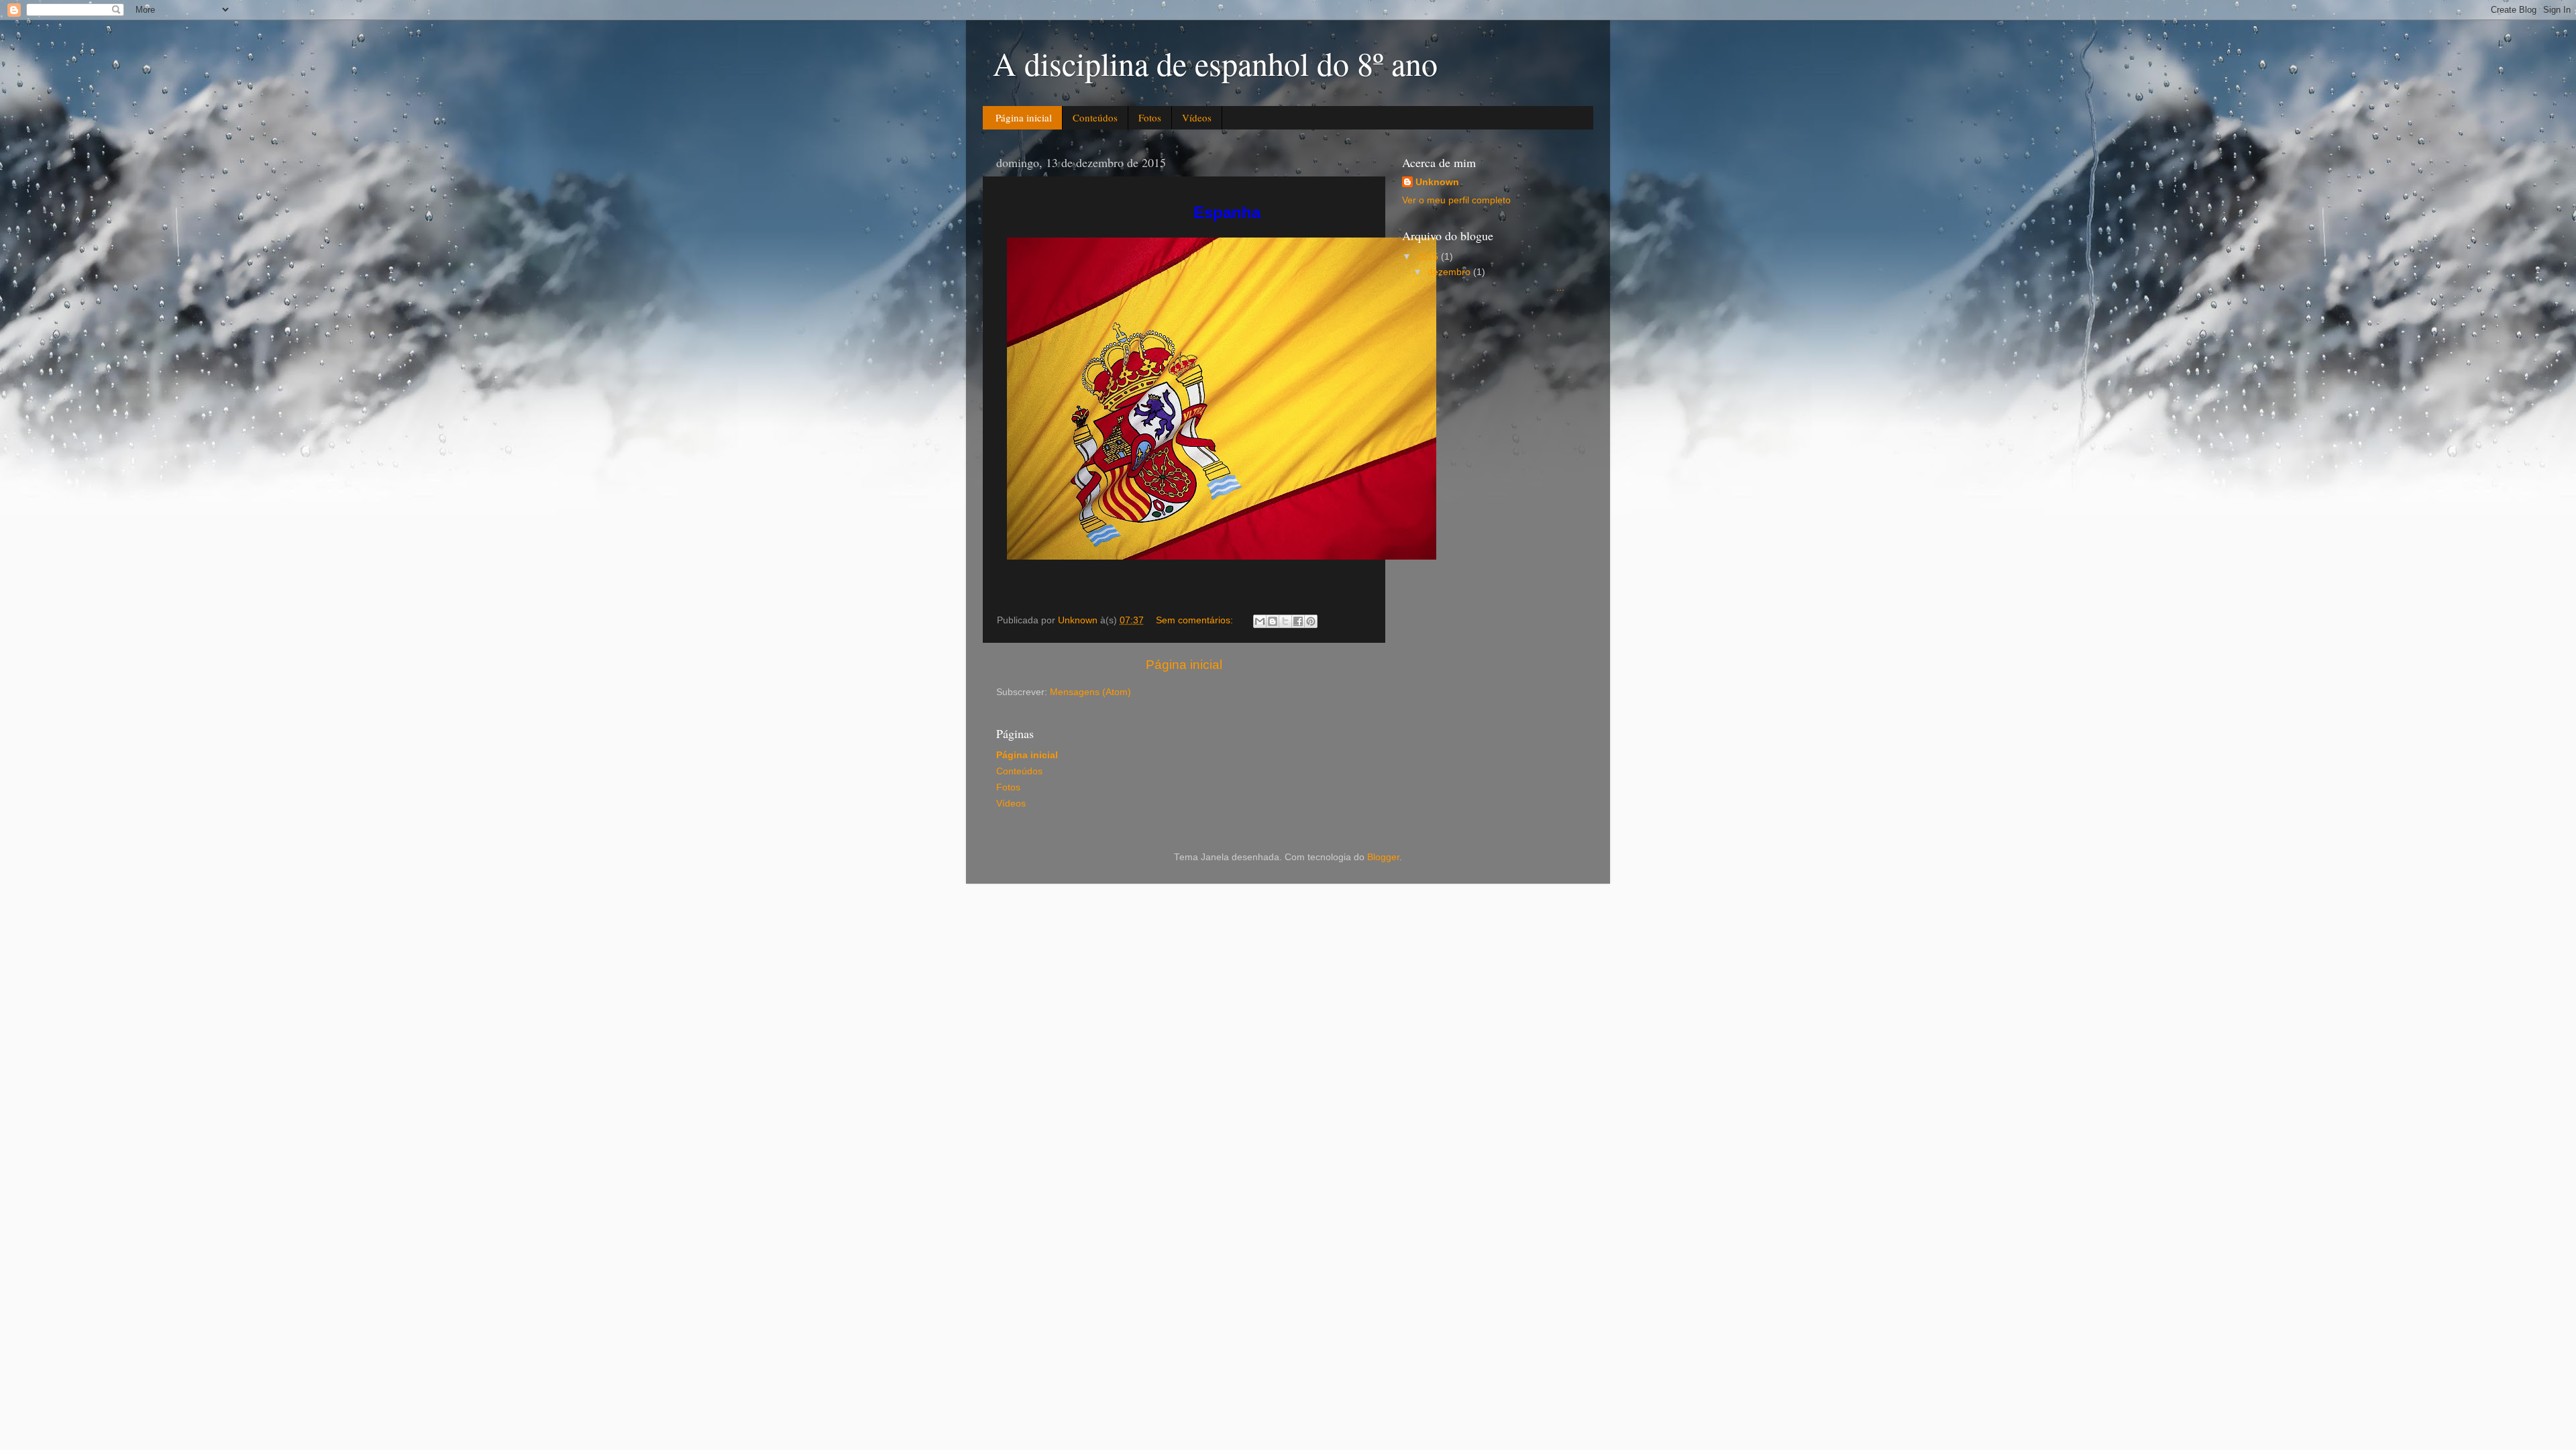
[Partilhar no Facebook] (1298, 621)
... (1495, 288)
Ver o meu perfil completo (1456, 200)
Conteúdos (1095, 117)
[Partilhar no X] (1285, 621)
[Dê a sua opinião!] (1273, 621)
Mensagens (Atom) (1090, 692)
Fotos (1150, 117)
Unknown (1437, 182)
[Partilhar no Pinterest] (1311, 621)
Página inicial (1024, 117)
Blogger (1383, 857)
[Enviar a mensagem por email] (1260, 621)
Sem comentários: (1196, 620)
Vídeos (1197, 117)
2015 (1429, 257)
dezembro (1450, 272)
